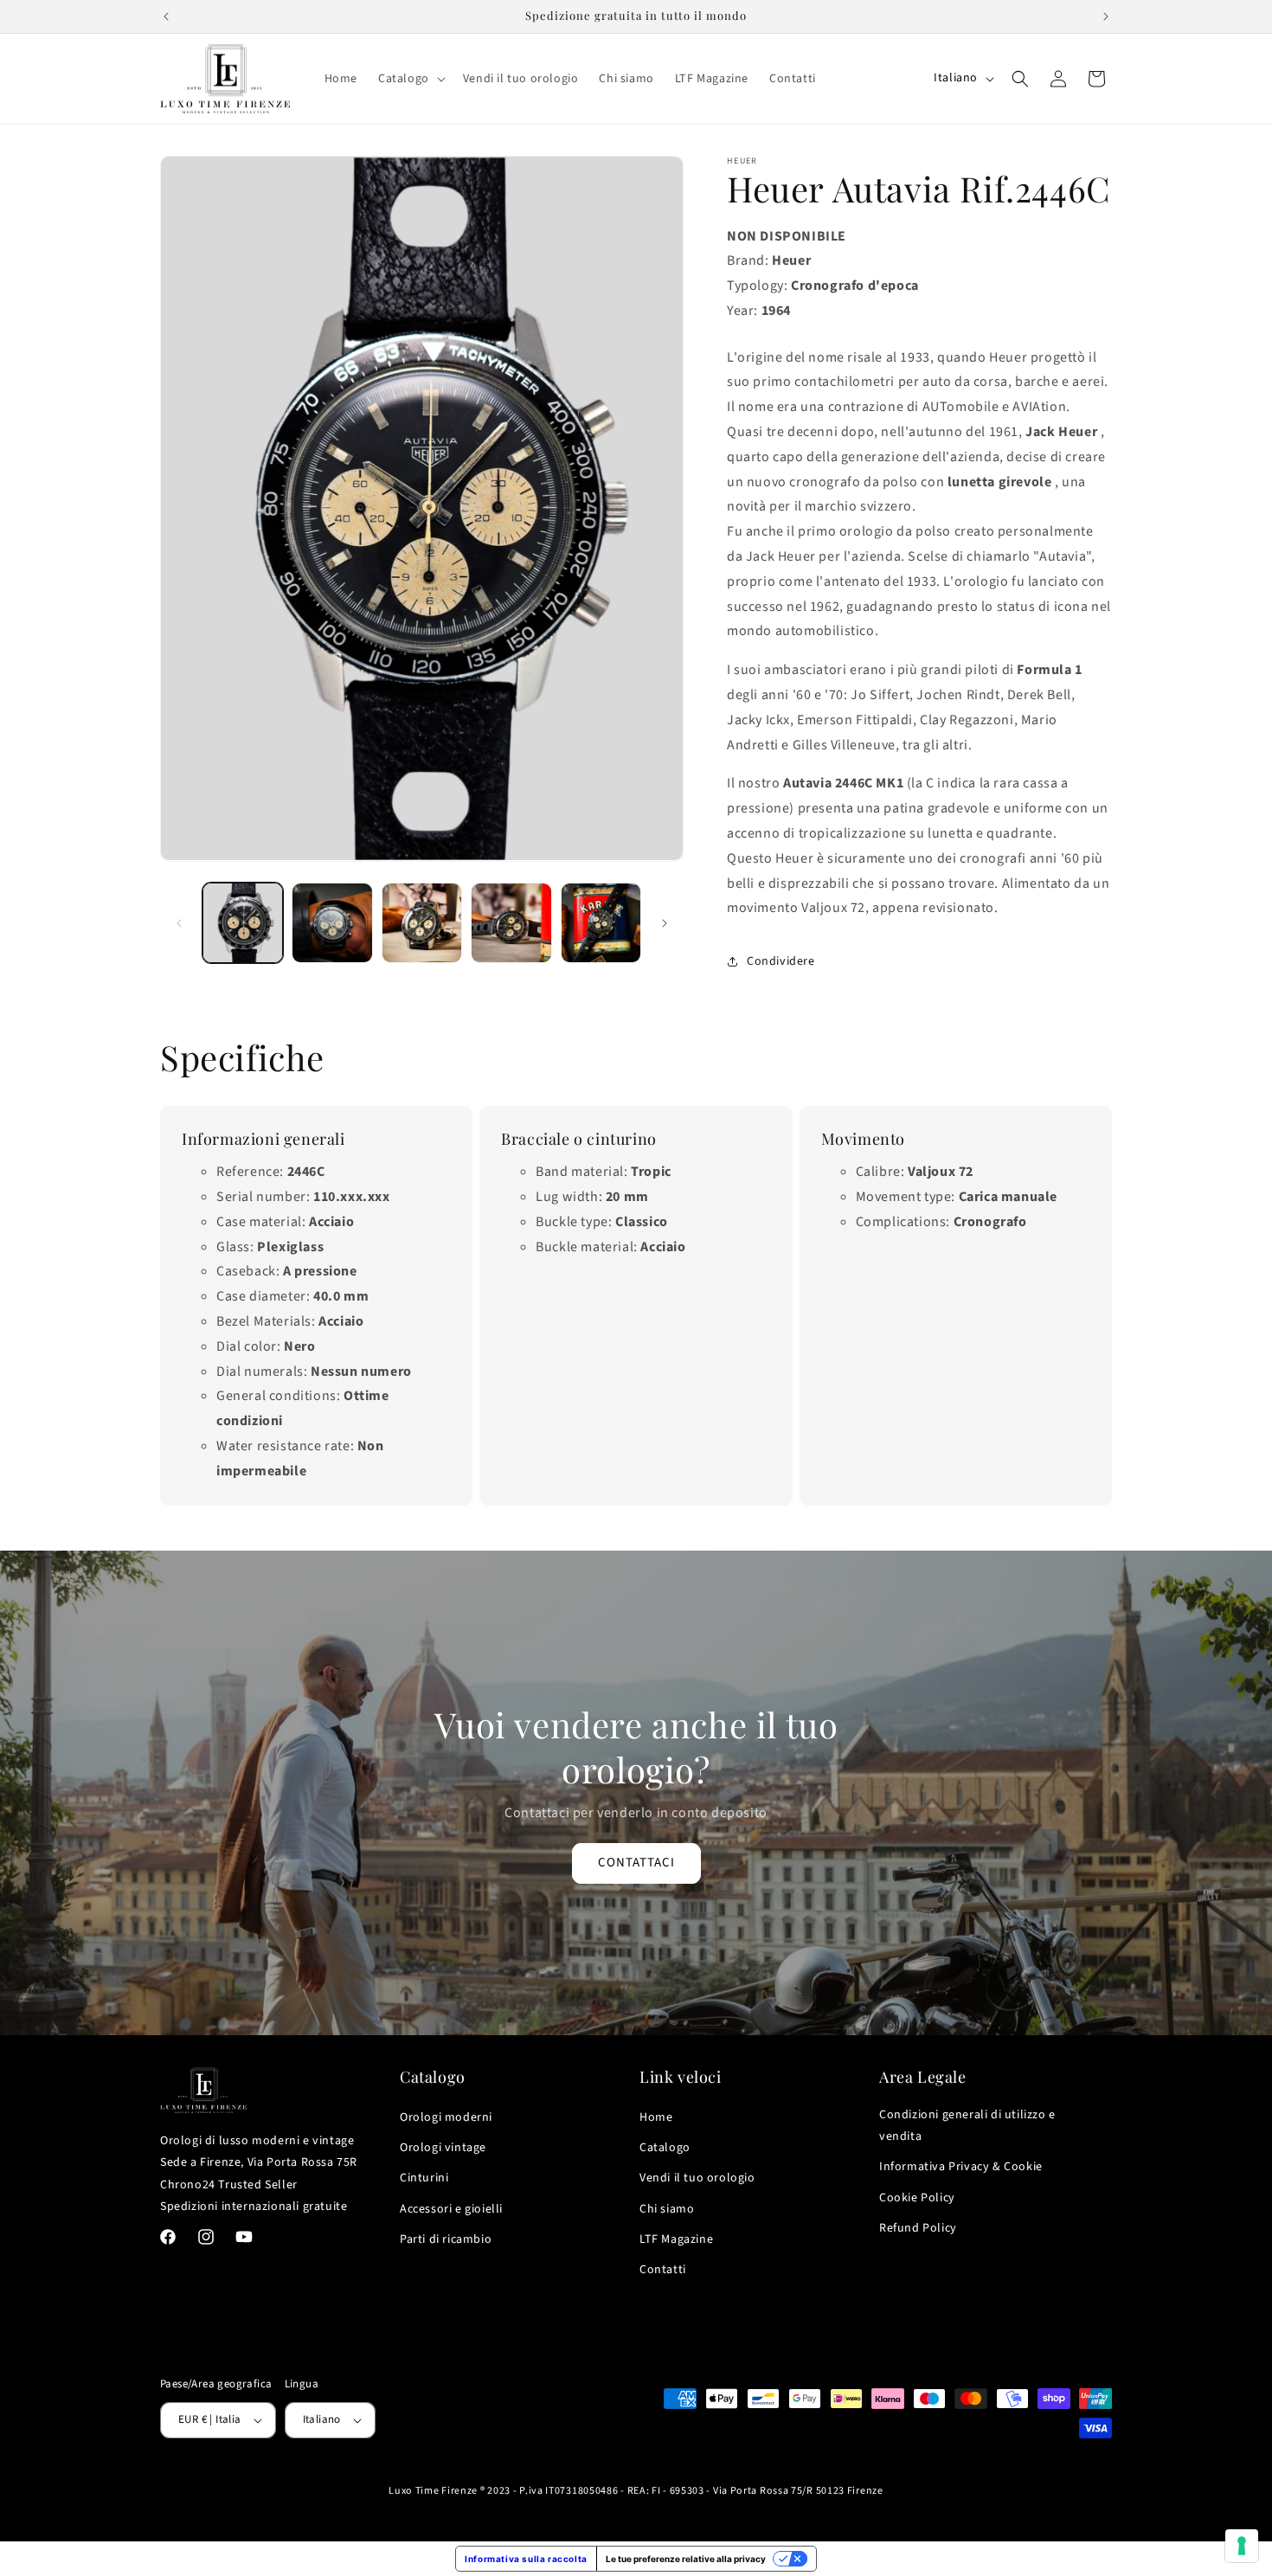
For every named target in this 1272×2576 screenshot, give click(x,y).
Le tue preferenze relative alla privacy (686, 2559)
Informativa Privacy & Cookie (961, 2167)
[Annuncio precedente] (166, 16)
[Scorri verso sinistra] (179, 923)
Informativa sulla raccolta (526, 2559)
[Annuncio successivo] (1106, 16)
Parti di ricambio (446, 2239)
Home (656, 2117)
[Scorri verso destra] (665, 923)
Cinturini (424, 2178)
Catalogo (665, 2148)
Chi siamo (667, 2209)
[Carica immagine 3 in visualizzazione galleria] (422, 923)
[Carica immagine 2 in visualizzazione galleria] (332, 923)
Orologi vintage (443, 2148)
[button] (410, 79)
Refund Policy (918, 2228)
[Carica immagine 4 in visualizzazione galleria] (511, 923)
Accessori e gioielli (451, 2209)
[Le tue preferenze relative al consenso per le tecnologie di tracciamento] (1242, 2546)
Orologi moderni (446, 2117)
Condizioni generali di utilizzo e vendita (967, 2126)
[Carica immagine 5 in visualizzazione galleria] (601, 923)
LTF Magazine (676, 2239)
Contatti (663, 2270)
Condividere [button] (781, 961)
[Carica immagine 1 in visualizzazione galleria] (243, 923)
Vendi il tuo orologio (697, 2178)
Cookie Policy (917, 2198)
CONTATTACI (636, 1863)
